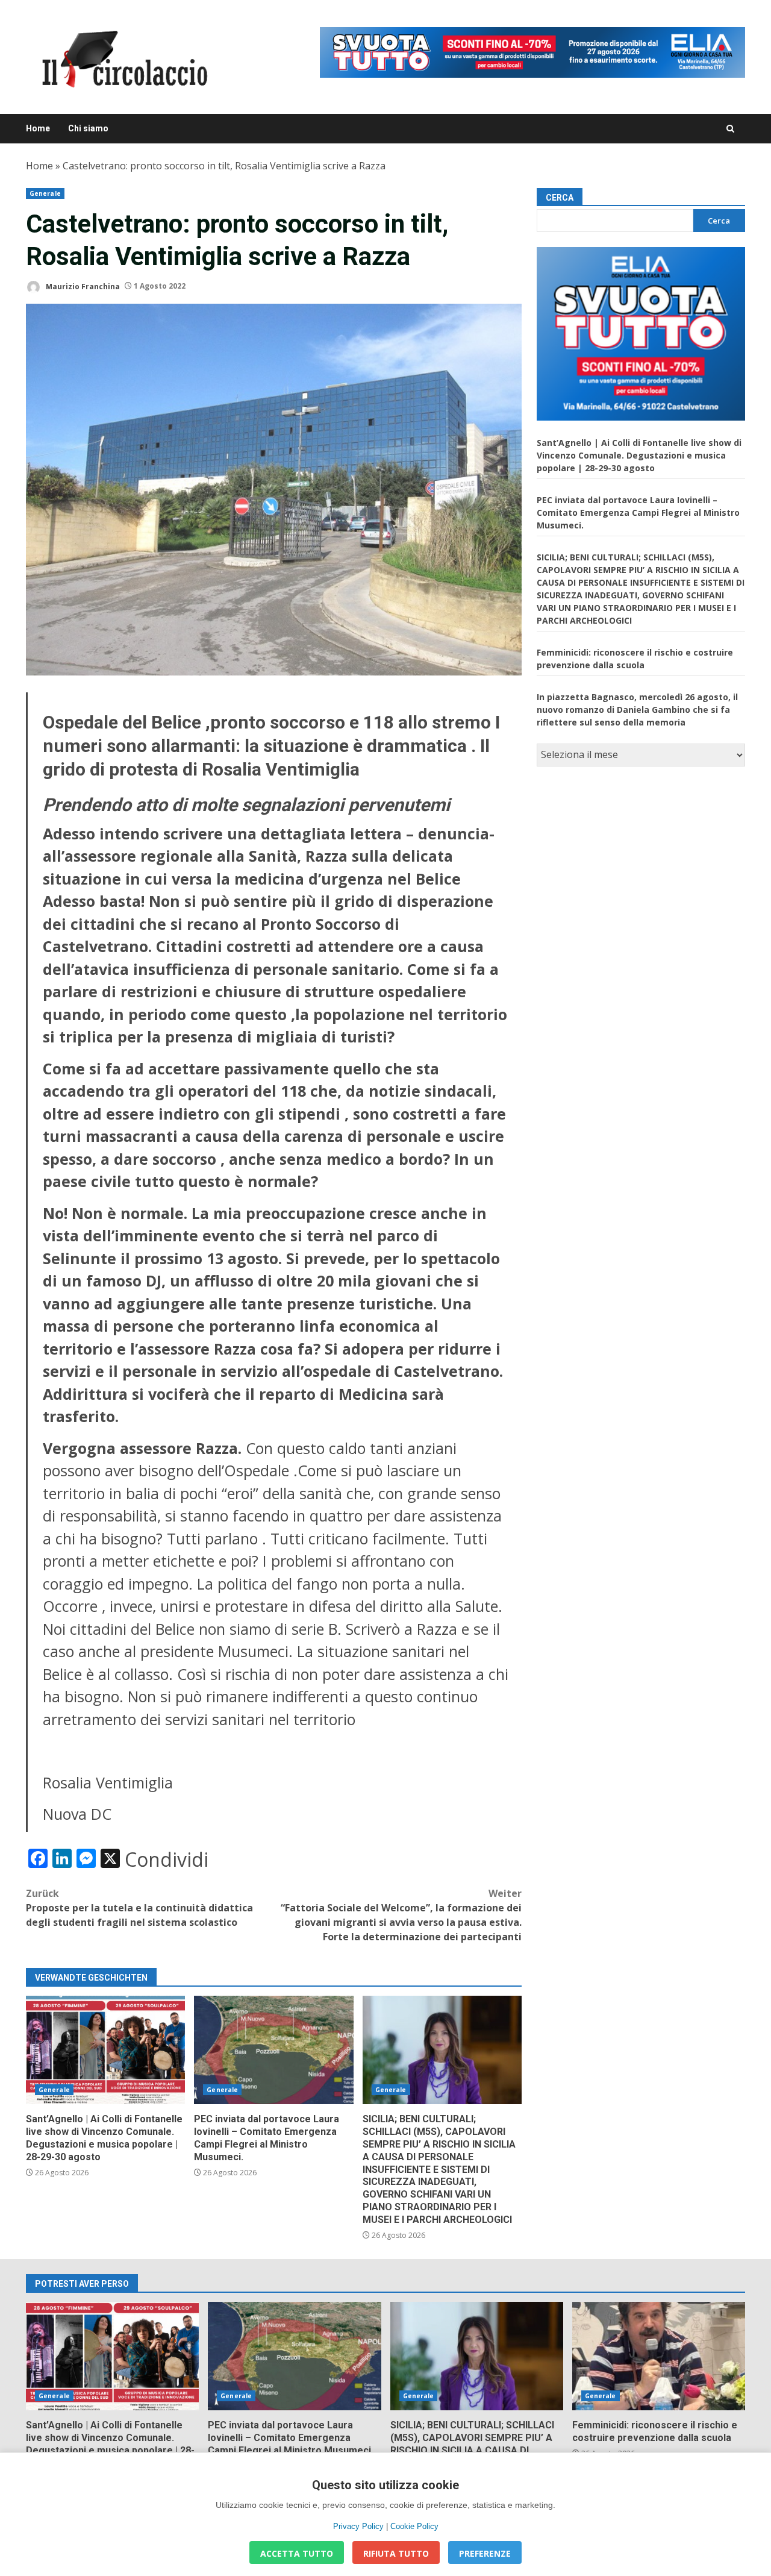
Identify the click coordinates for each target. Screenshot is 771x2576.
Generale (45, 193)
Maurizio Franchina (82, 286)
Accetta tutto (297, 2553)
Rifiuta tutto (396, 2553)
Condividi (167, 1860)
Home (38, 128)
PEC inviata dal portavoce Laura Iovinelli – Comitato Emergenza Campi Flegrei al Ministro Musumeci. (273, 2050)
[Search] (730, 129)
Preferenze (485, 2553)
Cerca (560, 198)
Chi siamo (88, 128)
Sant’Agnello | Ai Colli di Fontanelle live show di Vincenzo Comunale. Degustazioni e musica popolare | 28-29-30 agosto (105, 2050)
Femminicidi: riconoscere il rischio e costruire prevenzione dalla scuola (659, 2356)
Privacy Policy (358, 2526)
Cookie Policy (414, 2526)
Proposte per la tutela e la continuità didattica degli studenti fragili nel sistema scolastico (139, 1908)
